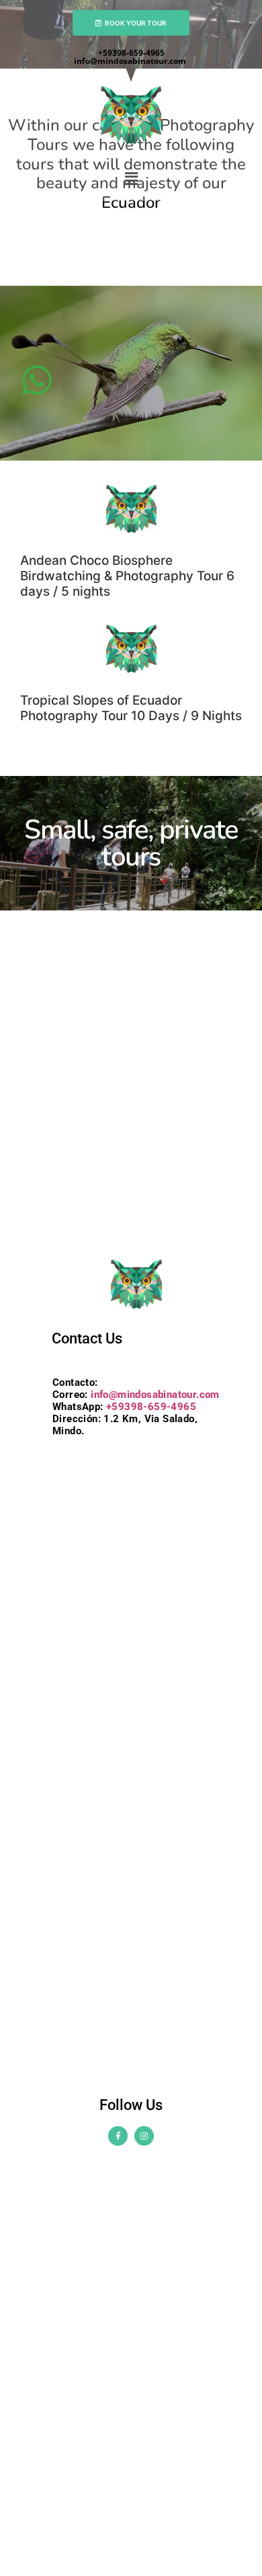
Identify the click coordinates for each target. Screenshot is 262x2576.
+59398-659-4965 (131, 53)
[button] (131, 179)
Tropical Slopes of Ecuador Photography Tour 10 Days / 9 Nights (131, 708)
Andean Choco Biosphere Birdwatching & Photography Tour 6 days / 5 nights (127, 576)
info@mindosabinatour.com (131, 61)
